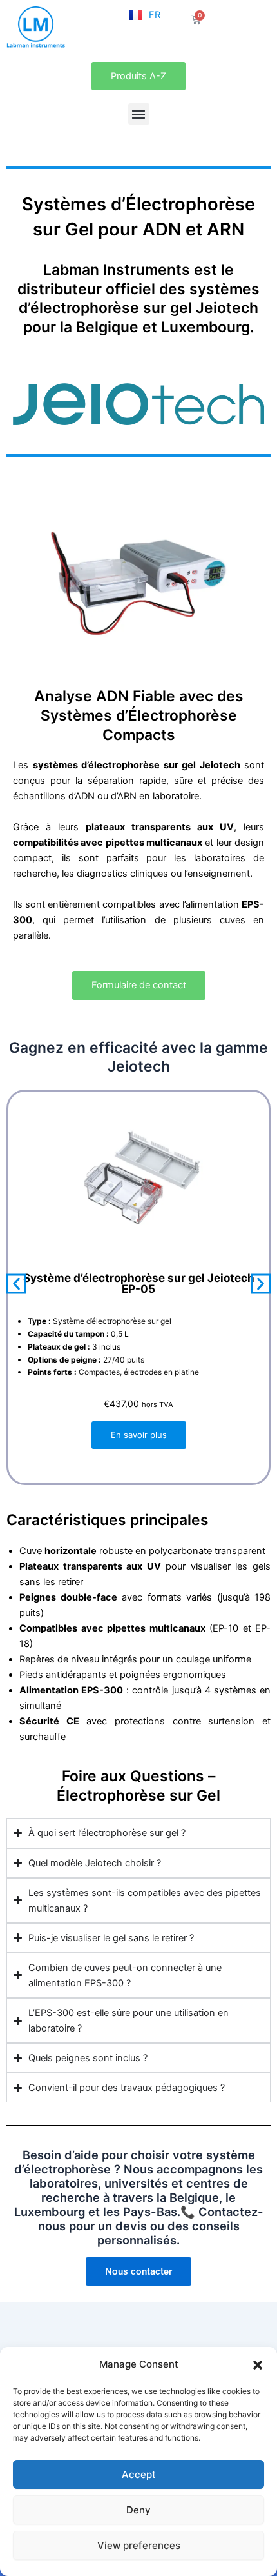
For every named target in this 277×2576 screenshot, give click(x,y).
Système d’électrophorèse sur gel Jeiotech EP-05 (139, 1283)
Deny (138, 2510)
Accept (139, 2474)
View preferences (139, 2545)
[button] (258, 2365)
